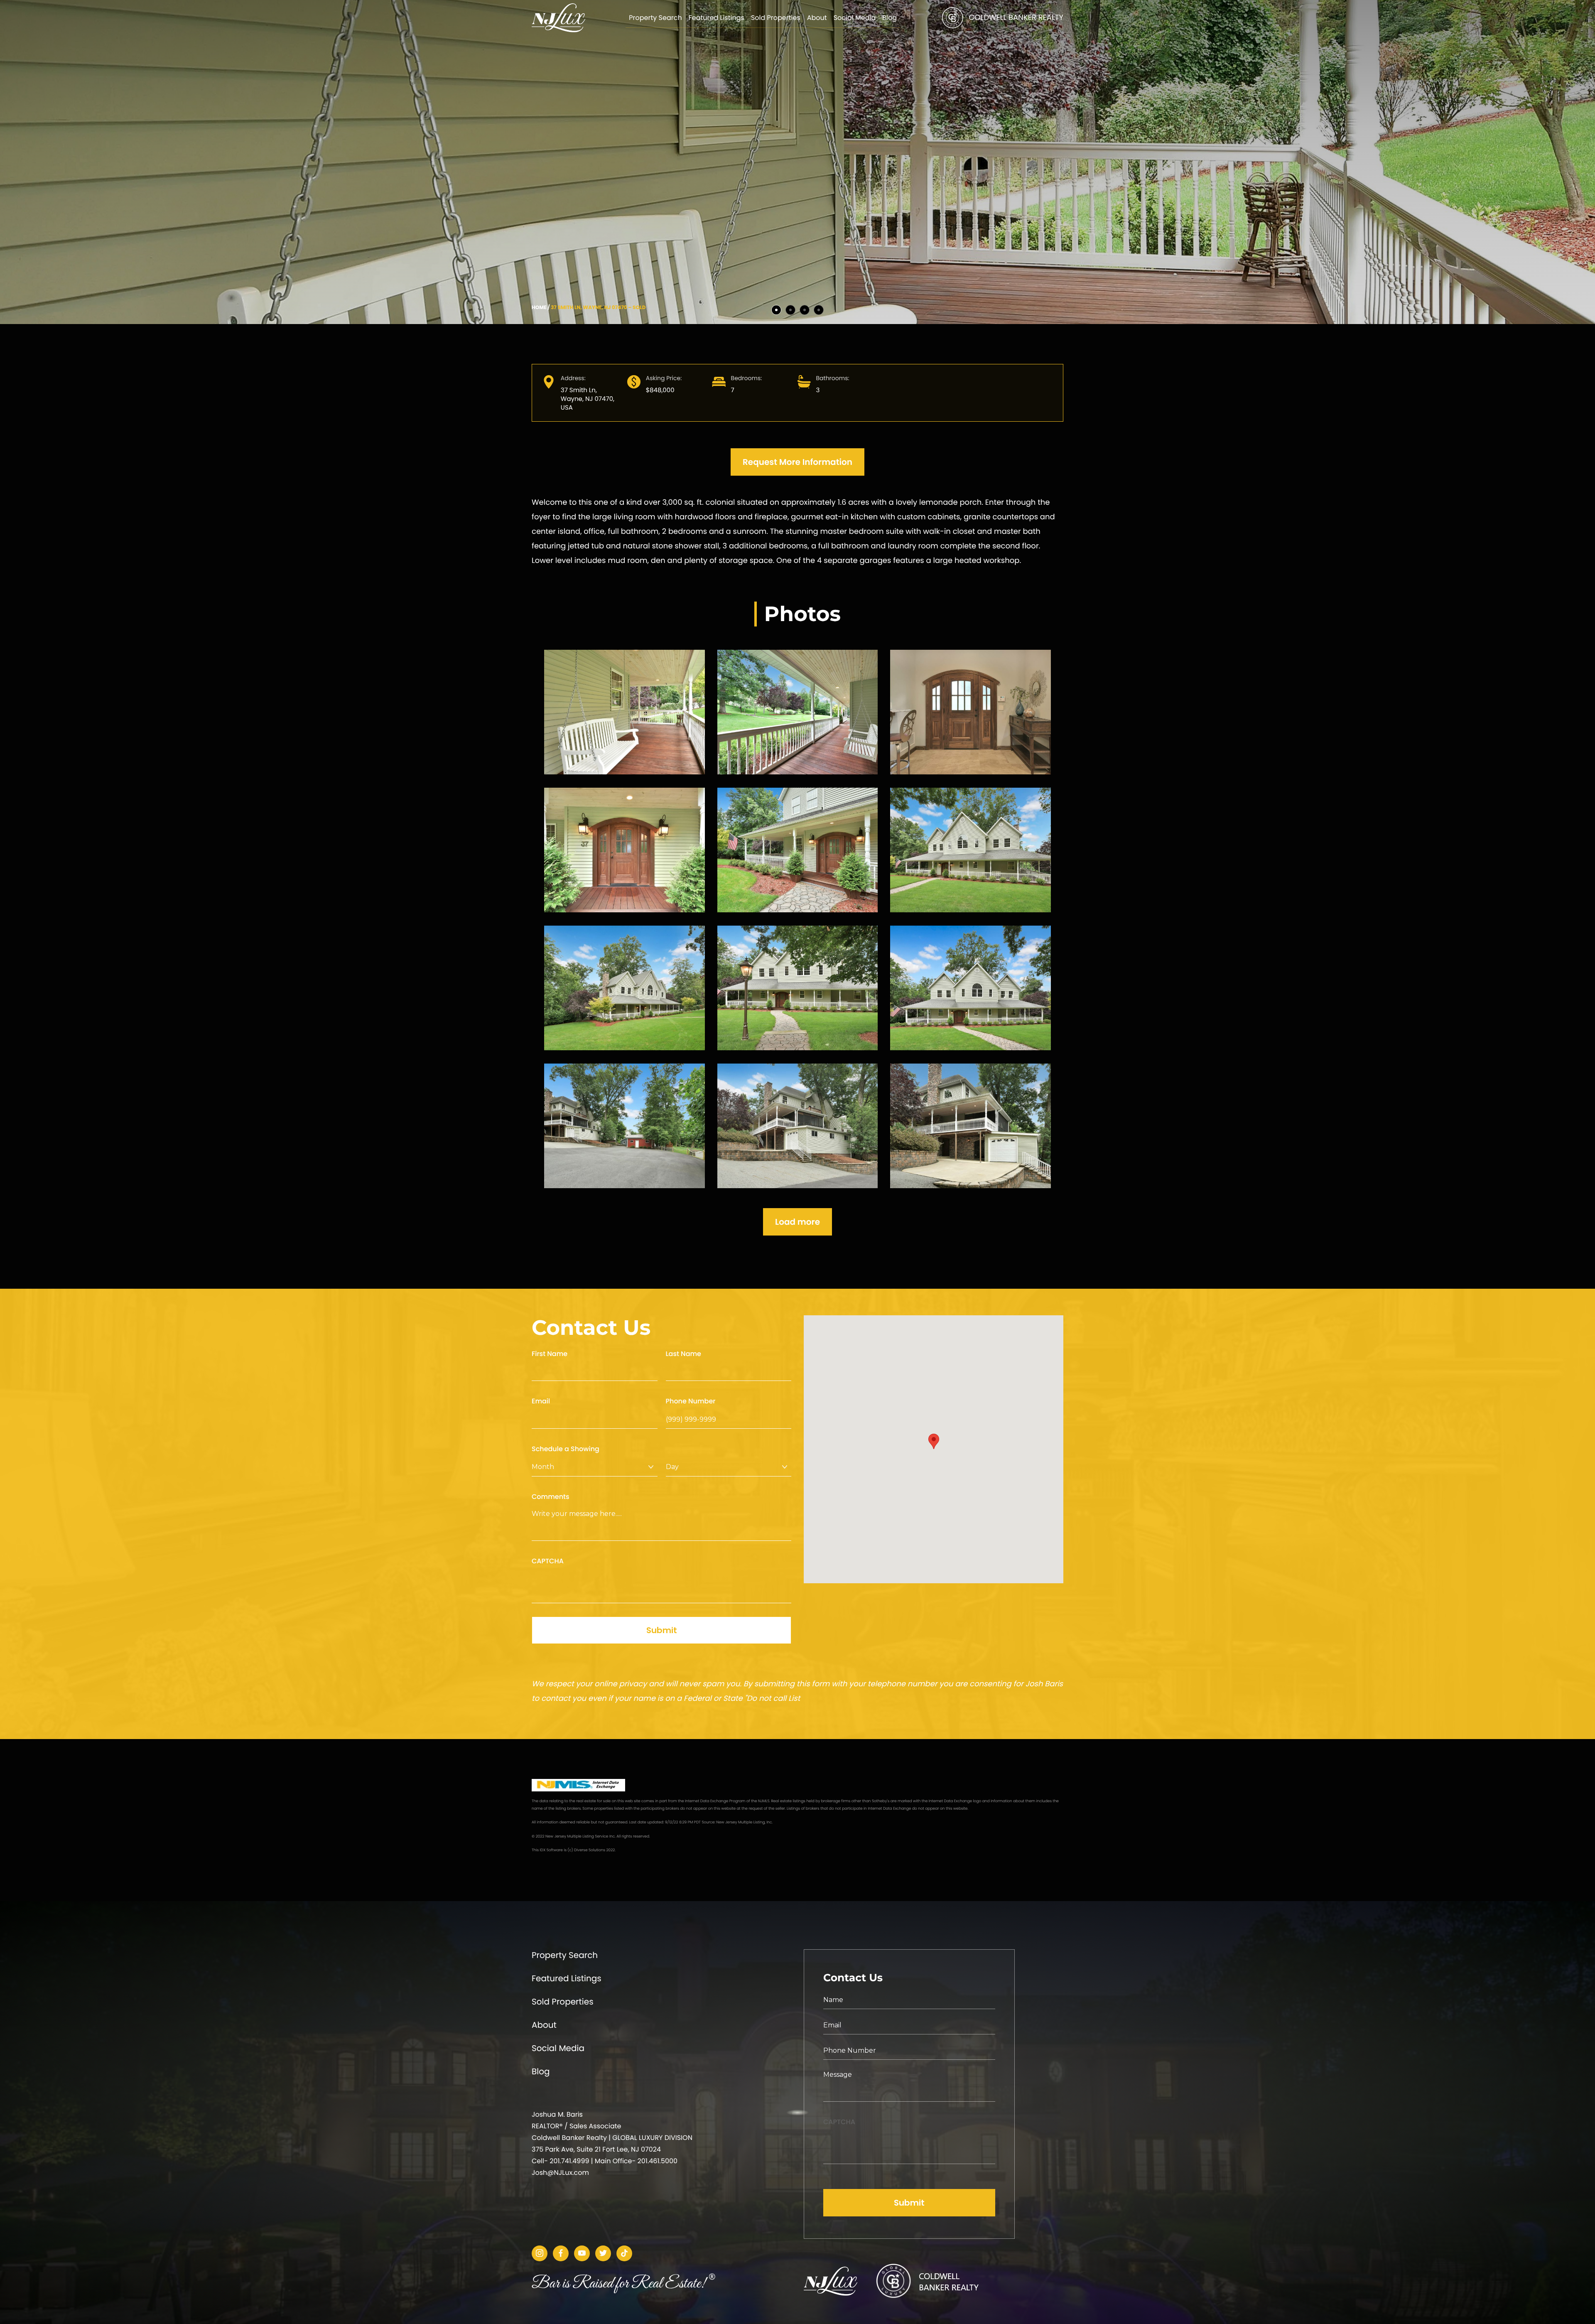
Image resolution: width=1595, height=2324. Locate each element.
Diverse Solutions (590, 1850)
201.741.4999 (569, 2161)
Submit (662, 1630)
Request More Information (797, 462)
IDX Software (551, 1850)
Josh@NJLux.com (560, 2173)
